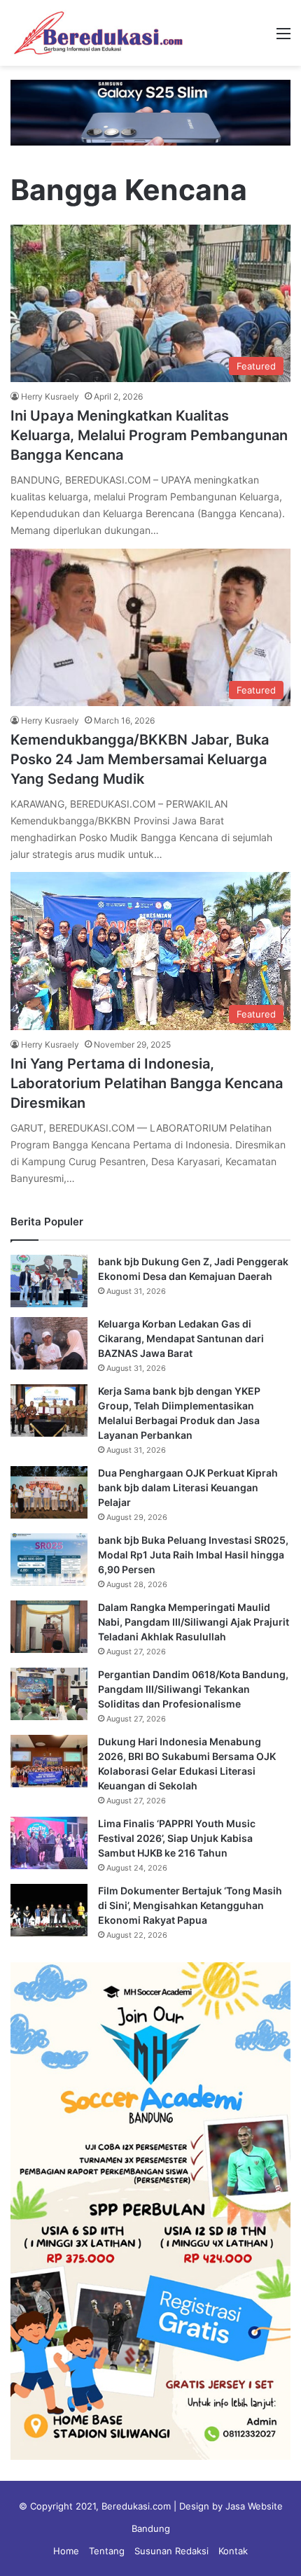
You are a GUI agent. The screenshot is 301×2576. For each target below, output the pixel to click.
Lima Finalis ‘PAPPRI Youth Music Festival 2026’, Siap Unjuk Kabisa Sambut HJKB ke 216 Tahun (177, 1838)
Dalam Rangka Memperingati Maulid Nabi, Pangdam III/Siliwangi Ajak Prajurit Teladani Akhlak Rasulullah (194, 1622)
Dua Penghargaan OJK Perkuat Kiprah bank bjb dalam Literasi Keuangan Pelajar (188, 1487)
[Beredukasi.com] (98, 33)
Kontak (233, 2551)
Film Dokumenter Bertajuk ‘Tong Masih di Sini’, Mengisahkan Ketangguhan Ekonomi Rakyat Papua (190, 1905)
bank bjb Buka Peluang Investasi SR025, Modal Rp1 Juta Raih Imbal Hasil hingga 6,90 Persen (193, 1555)
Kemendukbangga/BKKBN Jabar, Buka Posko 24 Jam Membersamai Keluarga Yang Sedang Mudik (140, 759)
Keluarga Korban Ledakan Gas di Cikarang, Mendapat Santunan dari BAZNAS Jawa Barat (181, 1338)
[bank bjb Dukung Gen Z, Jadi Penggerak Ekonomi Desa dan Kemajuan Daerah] (49, 1281)
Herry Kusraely (50, 396)
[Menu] (283, 38)
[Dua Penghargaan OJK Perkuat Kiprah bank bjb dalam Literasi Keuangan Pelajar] (49, 1492)
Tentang (107, 2551)
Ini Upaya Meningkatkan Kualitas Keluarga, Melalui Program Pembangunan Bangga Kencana (149, 435)
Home (66, 2551)
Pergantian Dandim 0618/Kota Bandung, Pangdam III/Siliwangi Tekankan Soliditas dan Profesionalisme (193, 1689)
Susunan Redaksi (171, 2551)
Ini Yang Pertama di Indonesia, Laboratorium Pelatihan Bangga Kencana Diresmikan (147, 1083)
